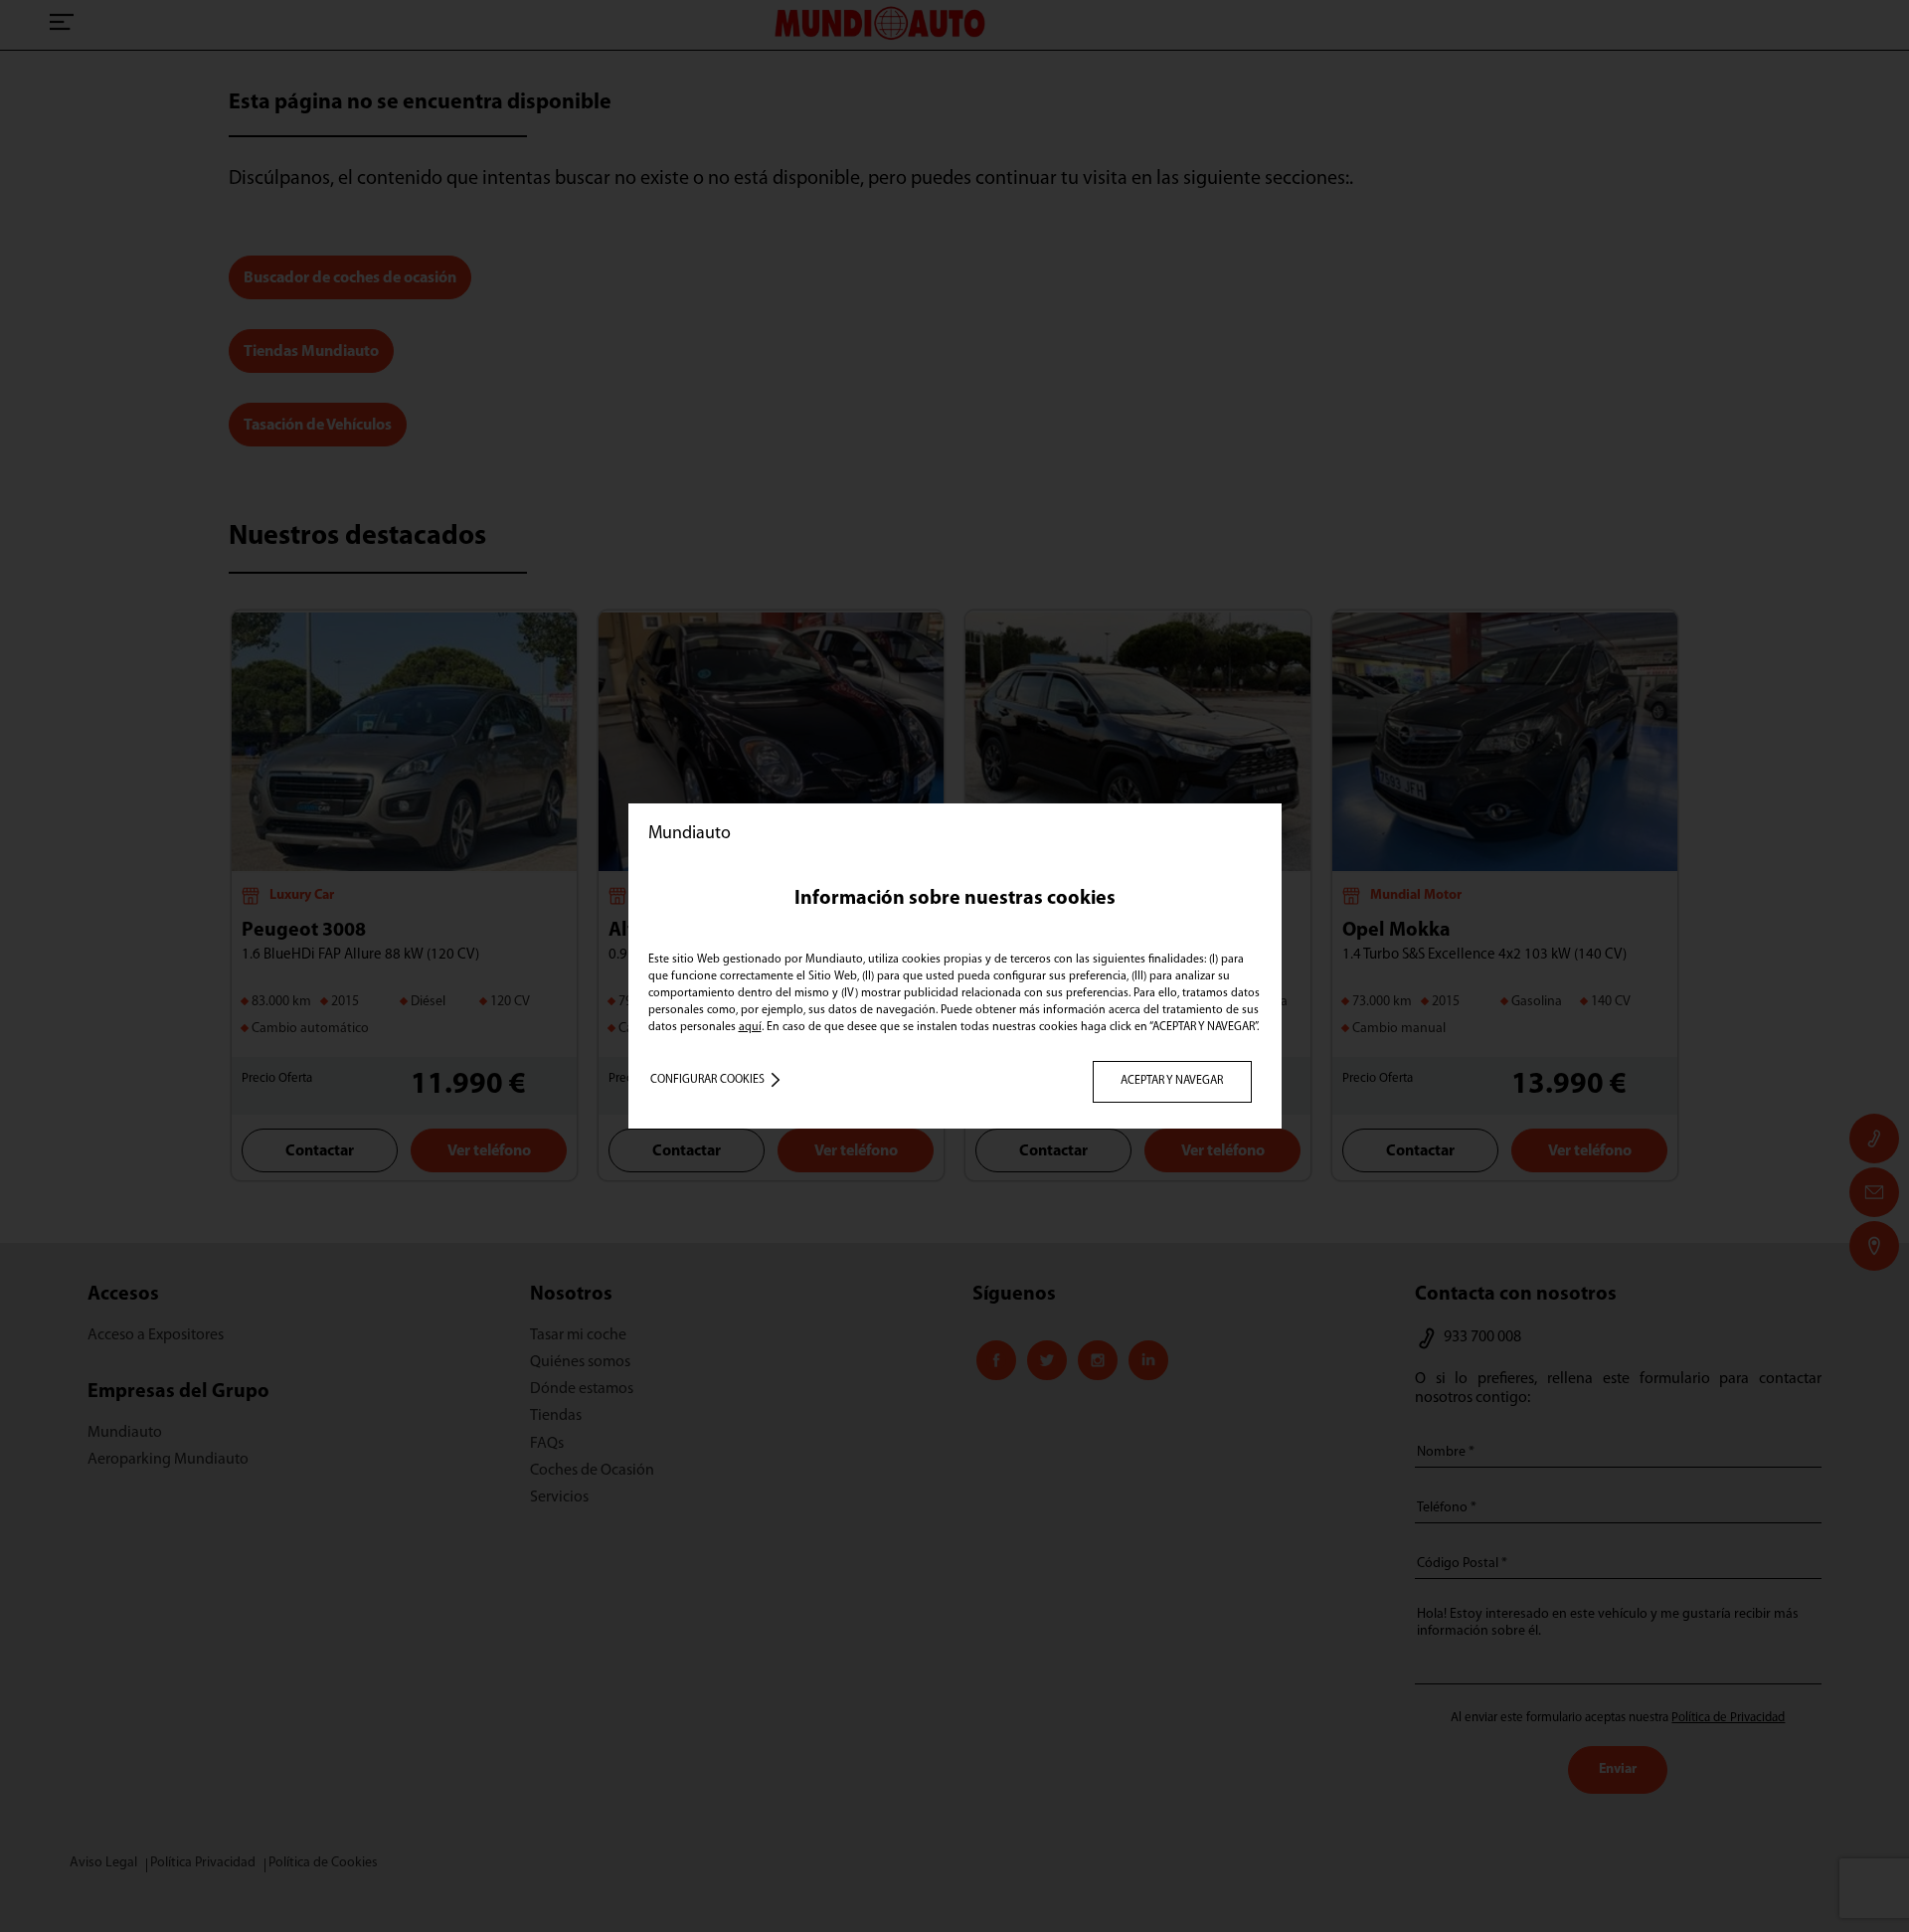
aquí (750, 1027)
